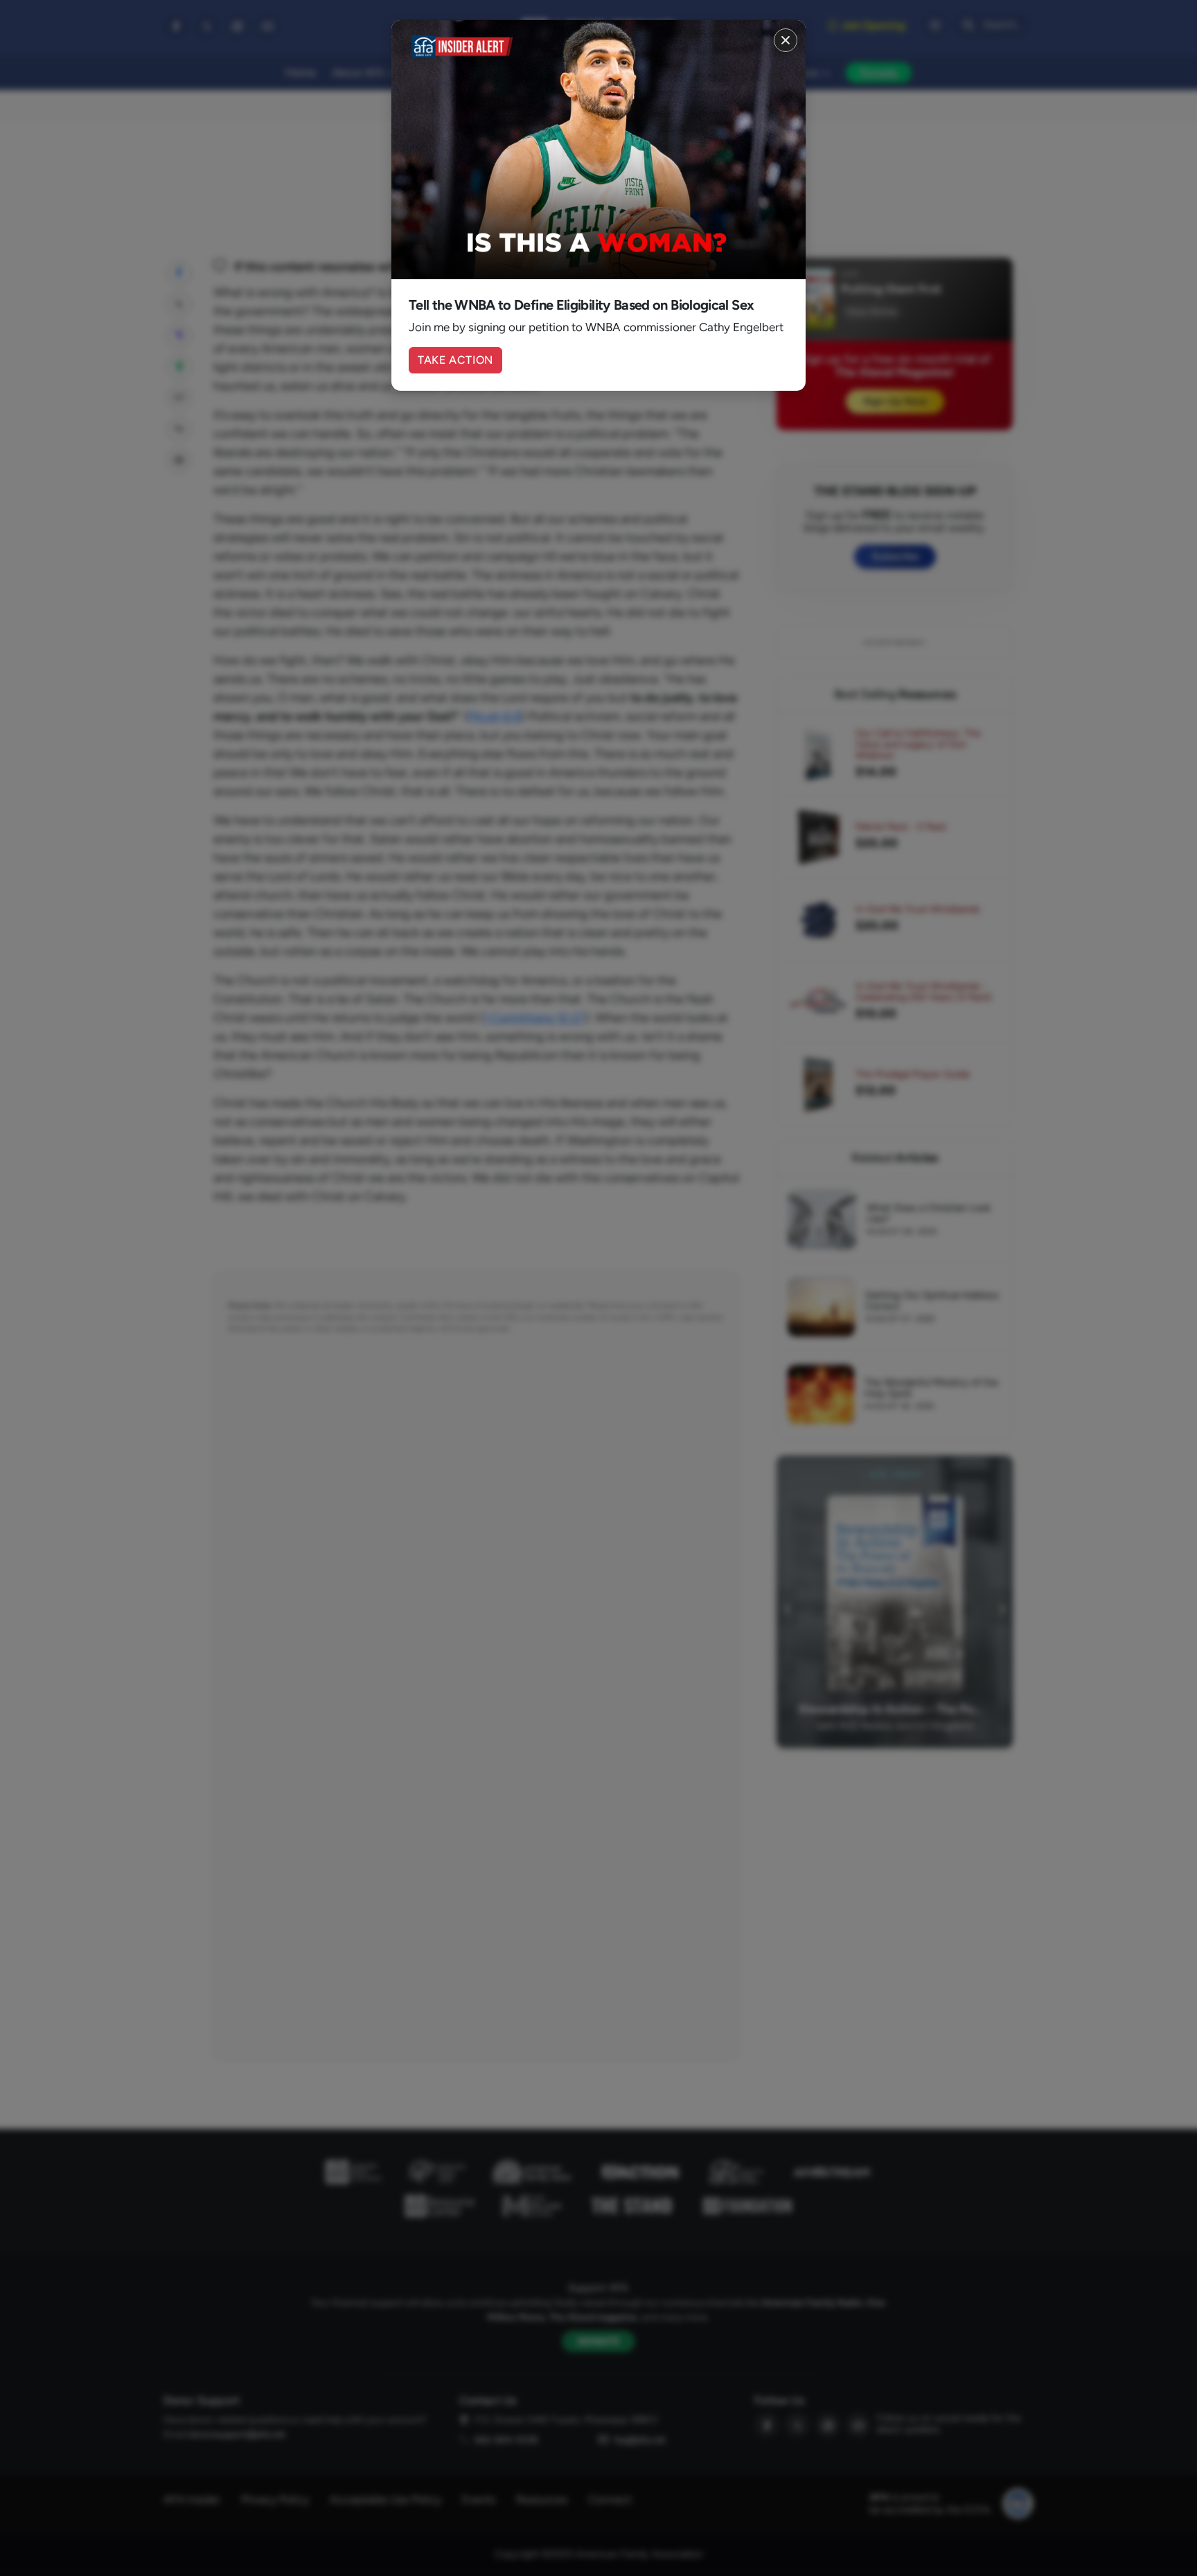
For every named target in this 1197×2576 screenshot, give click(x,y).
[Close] (786, 40)
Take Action (455, 360)
